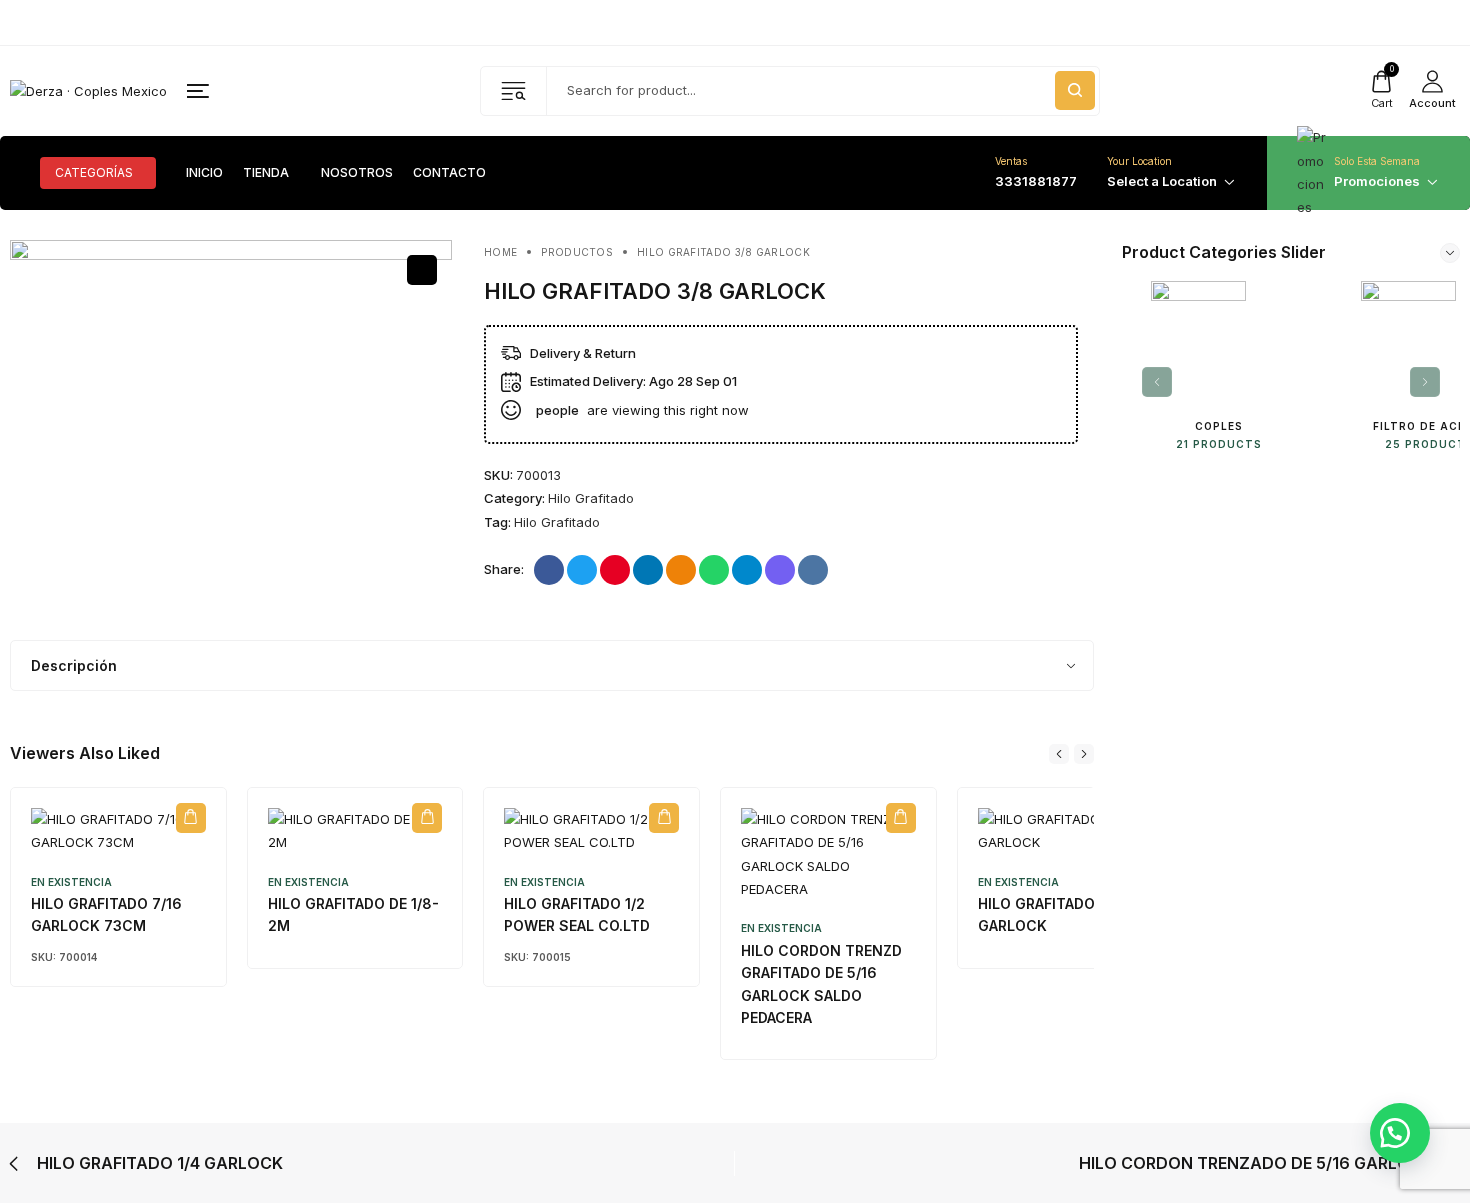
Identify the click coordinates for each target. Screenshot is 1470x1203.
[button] (1400, 1133)
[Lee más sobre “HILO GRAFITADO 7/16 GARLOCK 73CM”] (191, 818)
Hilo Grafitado (591, 498)
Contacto (449, 173)
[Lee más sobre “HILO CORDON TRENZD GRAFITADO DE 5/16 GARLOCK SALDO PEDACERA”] (901, 818)
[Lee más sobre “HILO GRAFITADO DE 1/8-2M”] (427, 818)
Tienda (266, 173)
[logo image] (88, 90)
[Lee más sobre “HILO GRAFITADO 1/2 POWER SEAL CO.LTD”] (664, 818)
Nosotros (357, 173)
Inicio (204, 173)
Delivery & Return (583, 353)
